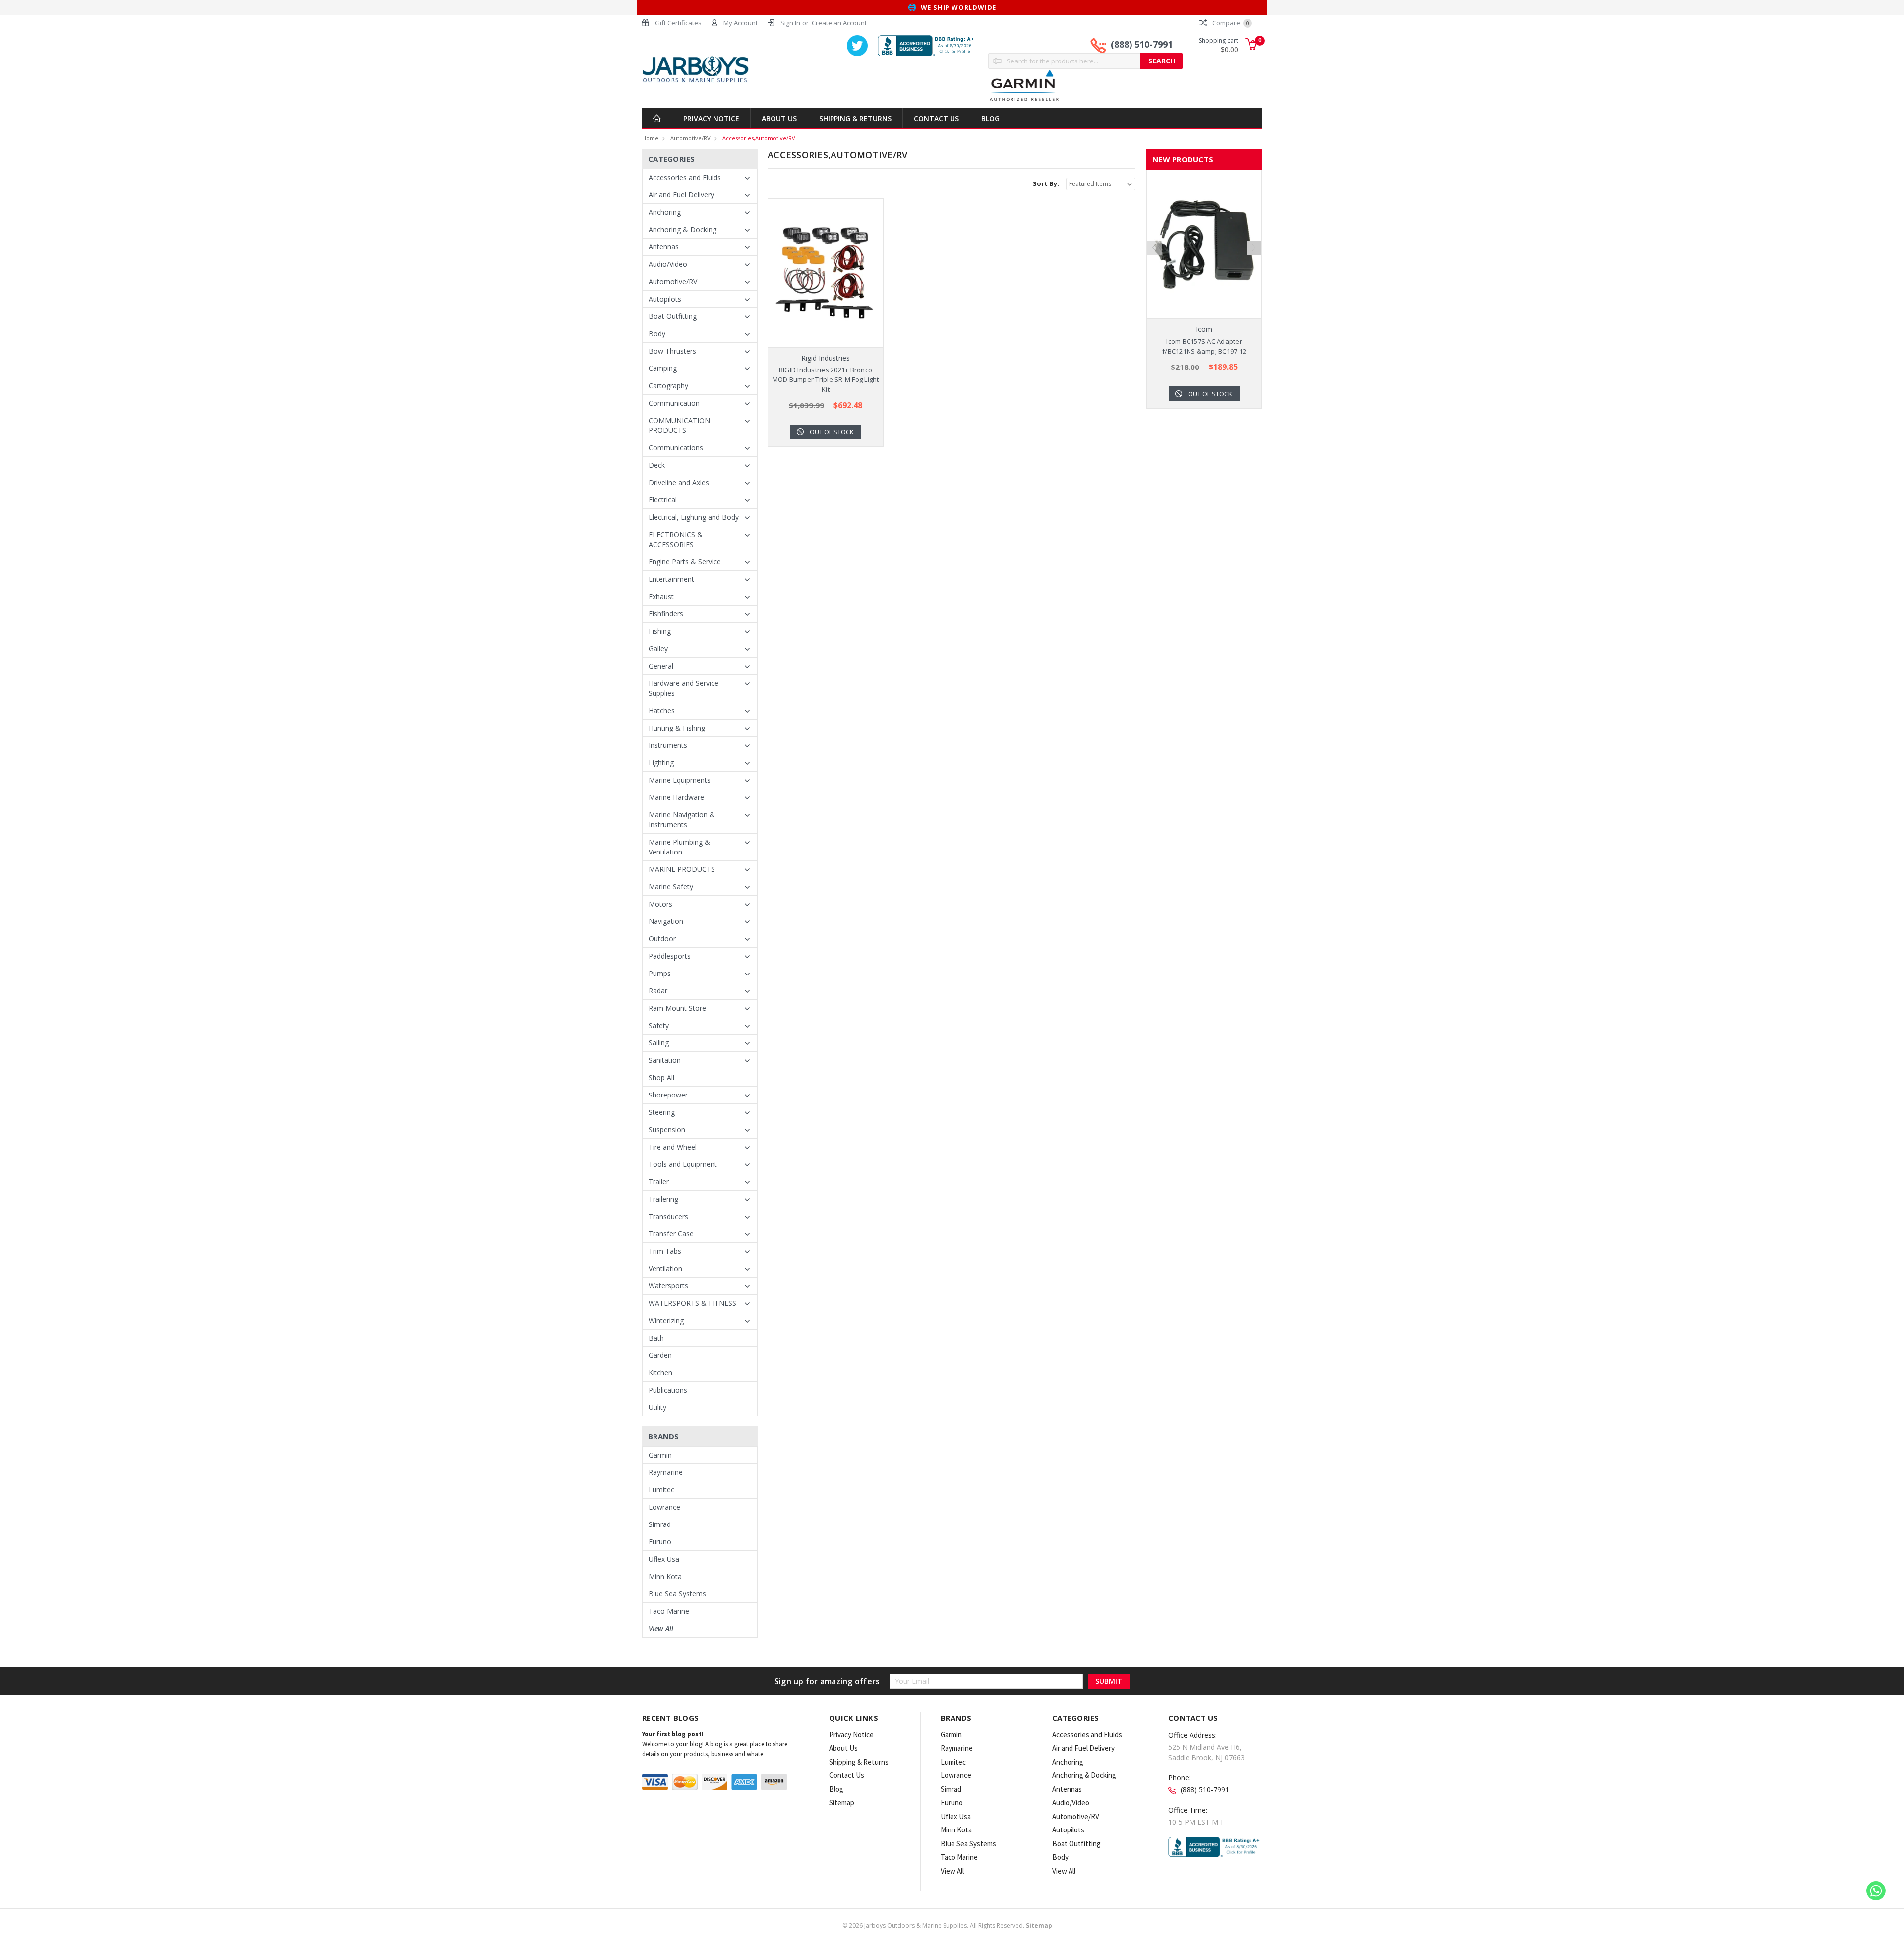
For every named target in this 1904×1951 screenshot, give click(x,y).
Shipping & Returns (855, 118)
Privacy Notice (711, 118)
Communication (674, 403)
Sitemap (842, 1802)
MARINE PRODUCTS (682, 869)
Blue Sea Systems (677, 1594)
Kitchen (660, 1372)
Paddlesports (670, 956)
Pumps (660, 973)
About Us (779, 118)
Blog (990, 118)
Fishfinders (666, 614)
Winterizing (666, 1320)
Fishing (660, 631)
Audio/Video (668, 264)
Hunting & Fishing (677, 728)
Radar (658, 991)
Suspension (667, 1129)
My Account (741, 23)
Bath (656, 1338)
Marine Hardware (676, 797)
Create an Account (839, 23)
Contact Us (936, 118)
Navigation (666, 921)
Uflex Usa (664, 1559)
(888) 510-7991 (1142, 44)
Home (650, 138)
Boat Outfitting (673, 316)
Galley (658, 648)
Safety (659, 1025)
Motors (660, 904)
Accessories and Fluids (685, 177)
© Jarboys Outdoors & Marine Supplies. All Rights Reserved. (947, 1925)
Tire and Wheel (673, 1147)
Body (657, 334)
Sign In (790, 23)
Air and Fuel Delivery (681, 195)
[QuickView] (818, 273)
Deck (657, 465)
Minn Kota (665, 1576)
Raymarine (666, 1472)
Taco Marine (669, 1611)
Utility (657, 1407)
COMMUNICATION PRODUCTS (679, 425)
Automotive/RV (690, 138)
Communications (676, 448)
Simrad (660, 1524)
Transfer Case (671, 1234)
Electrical (663, 500)
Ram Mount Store (677, 1008)
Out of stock (832, 432)
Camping (663, 368)
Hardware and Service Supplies (684, 688)
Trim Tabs (665, 1251)
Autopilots (665, 299)
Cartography (668, 386)
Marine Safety (671, 886)
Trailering (663, 1199)
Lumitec (661, 1490)
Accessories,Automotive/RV (759, 138)
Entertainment (671, 579)
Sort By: (1046, 183)
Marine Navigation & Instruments (682, 820)
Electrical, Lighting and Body (694, 517)
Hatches (662, 710)
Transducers (668, 1216)
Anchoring (665, 212)
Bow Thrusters (672, 351)
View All (661, 1628)
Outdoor (662, 939)
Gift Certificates (678, 23)
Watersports (668, 1286)
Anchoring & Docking (683, 229)
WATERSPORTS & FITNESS (692, 1303)
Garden (660, 1355)
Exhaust (661, 596)
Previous (1154, 248)
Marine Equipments (680, 780)
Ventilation (665, 1268)
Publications (668, 1390)
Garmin (660, 1455)
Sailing (659, 1043)
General (661, 666)
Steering (662, 1112)
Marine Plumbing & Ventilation (679, 847)
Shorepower (668, 1095)
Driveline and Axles (679, 482)
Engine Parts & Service (685, 562)
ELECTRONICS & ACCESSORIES (676, 539)
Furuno (660, 1542)
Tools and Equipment (683, 1164)
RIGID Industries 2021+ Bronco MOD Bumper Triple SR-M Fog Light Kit (826, 380)
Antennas (664, 247)
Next (1254, 248)
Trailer (659, 1182)
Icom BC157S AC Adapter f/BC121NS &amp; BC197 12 (1204, 346)
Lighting (661, 762)
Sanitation (665, 1060)
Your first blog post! (673, 1734)
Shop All (661, 1077)
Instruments (668, 745)
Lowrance (664, 1507)
